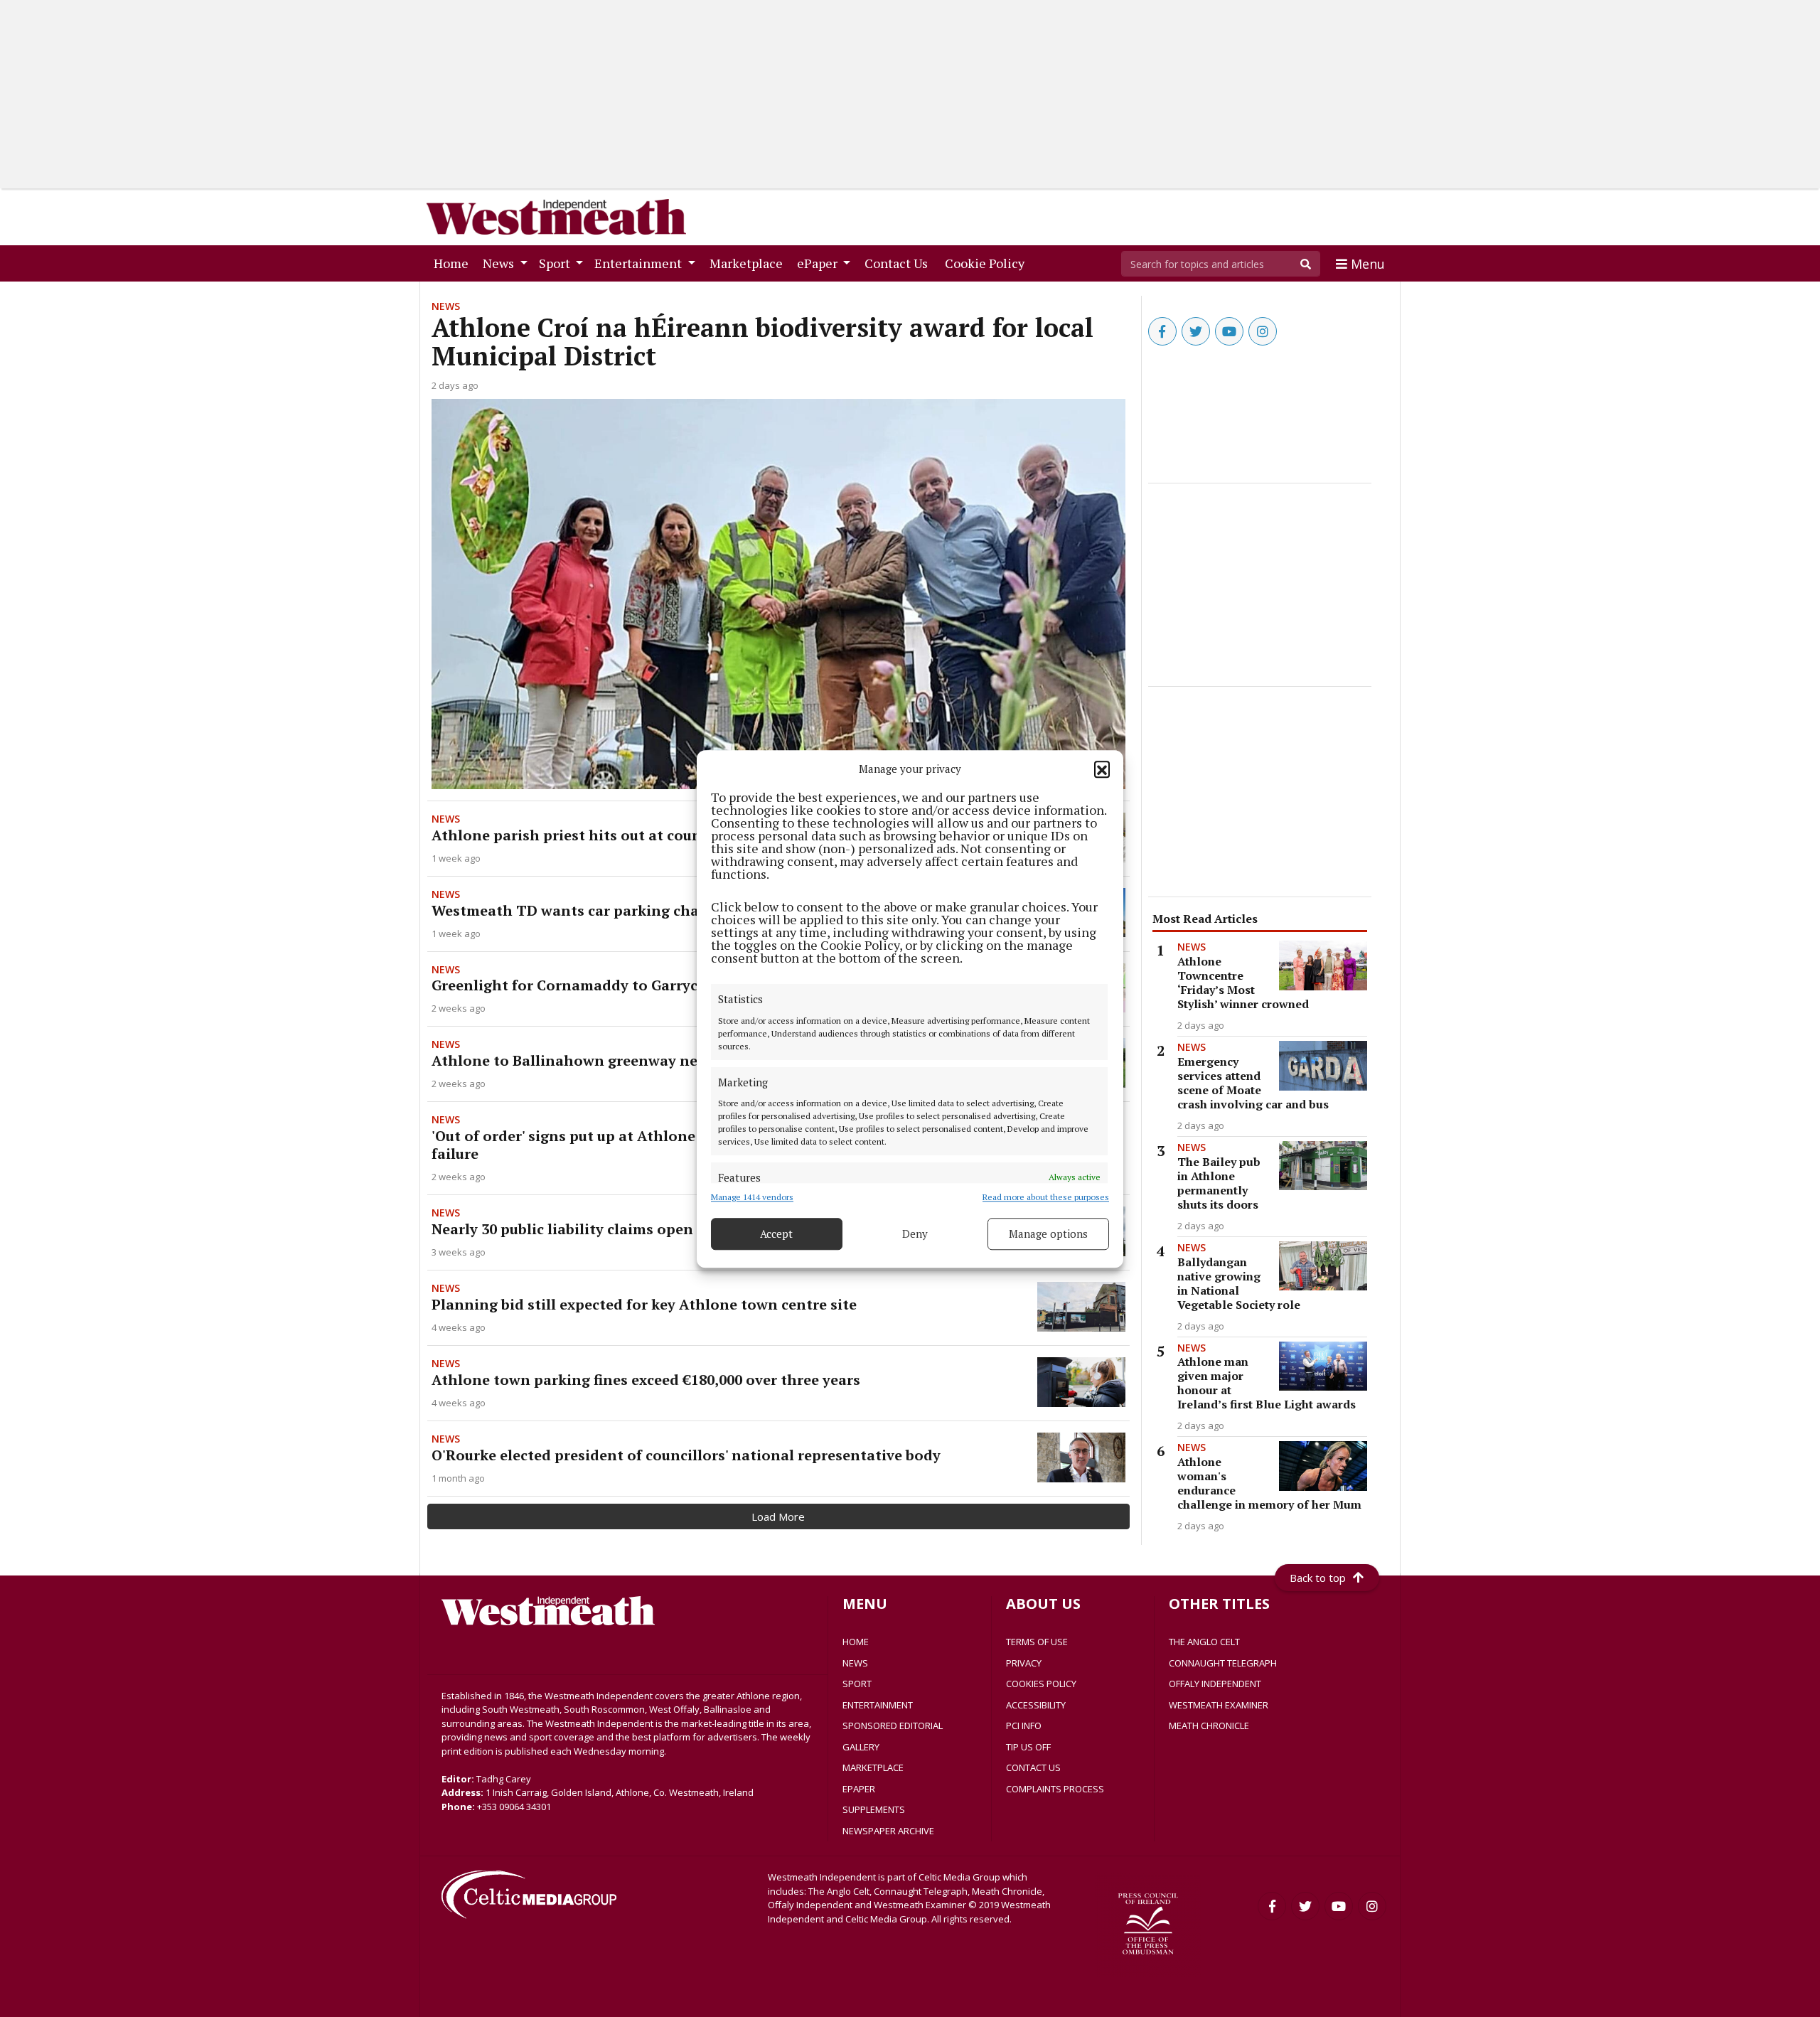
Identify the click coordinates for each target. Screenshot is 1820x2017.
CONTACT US (1033, 1767)
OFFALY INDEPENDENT (1215, 1684)
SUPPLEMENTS (874, 1809)
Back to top (1318, 1578)
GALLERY (861, 1747)
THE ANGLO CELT (1204, 1642)
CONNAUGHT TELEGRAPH (1223, 1663)
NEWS (855, 1663)
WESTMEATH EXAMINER (1219, 1705)
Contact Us (899, 263)
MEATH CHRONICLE (1209, 1726)
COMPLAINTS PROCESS (1055, 1789)
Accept (776, 1234)
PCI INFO (1024, 1726)
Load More (778, 1516)
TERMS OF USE (1037, 1642)
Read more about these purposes (1046, 1196)
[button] (1102, 769)
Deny (915, 1234)
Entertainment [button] (639, 263)
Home (454, 263)
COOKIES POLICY (1041, 1684)
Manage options (1048, 1234)
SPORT (857, 1684)
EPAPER (859, 1789)
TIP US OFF (1028, 1747)
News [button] (500, 263)
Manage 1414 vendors (752, 1196)
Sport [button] (556, 263)
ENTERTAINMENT (878, 1705)
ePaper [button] (819, 263)
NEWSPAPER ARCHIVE (888, 1831)
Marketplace (749, 263)
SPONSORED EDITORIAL (893, 1726)
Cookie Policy (987, 263)
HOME (856, 1642)
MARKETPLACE (873, 1767)
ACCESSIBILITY (1036, 1705)
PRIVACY (1024, 1663)
